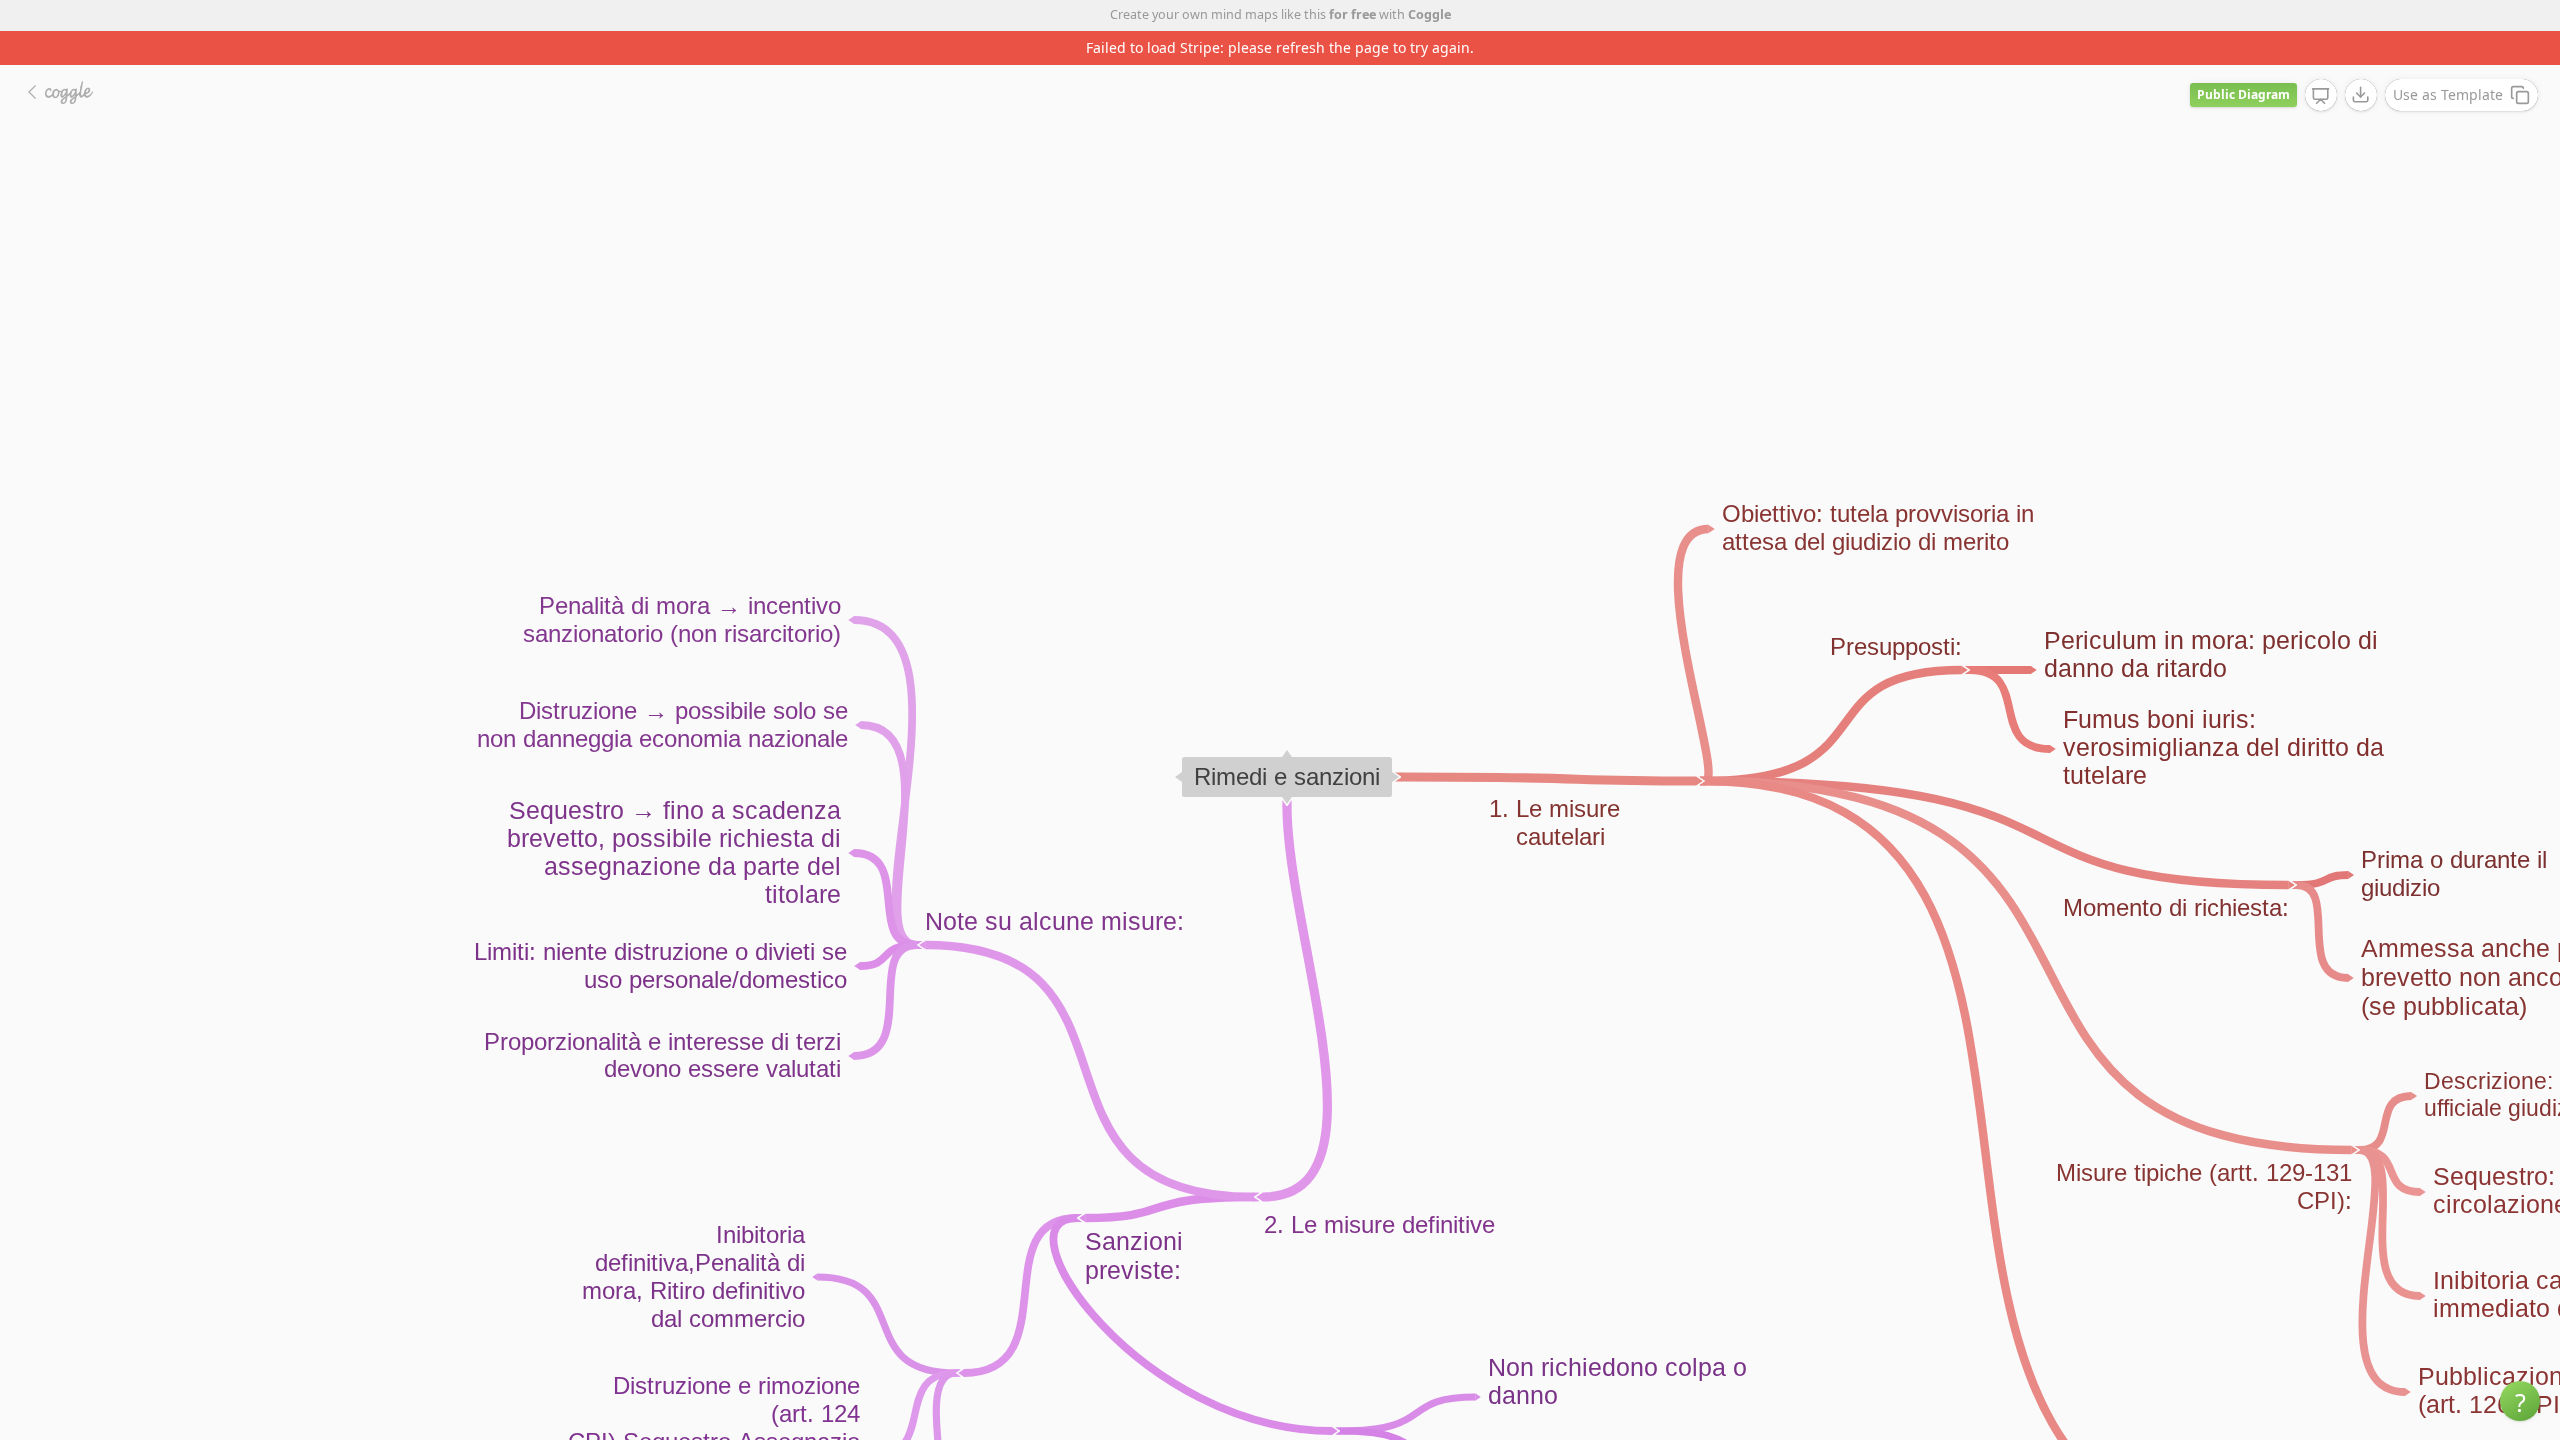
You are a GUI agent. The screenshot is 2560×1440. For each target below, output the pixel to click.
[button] (2520, 1401)
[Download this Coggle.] (2361, 95)
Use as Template (2448, 94)
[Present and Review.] (2321, 96)
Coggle (1429, 14)
